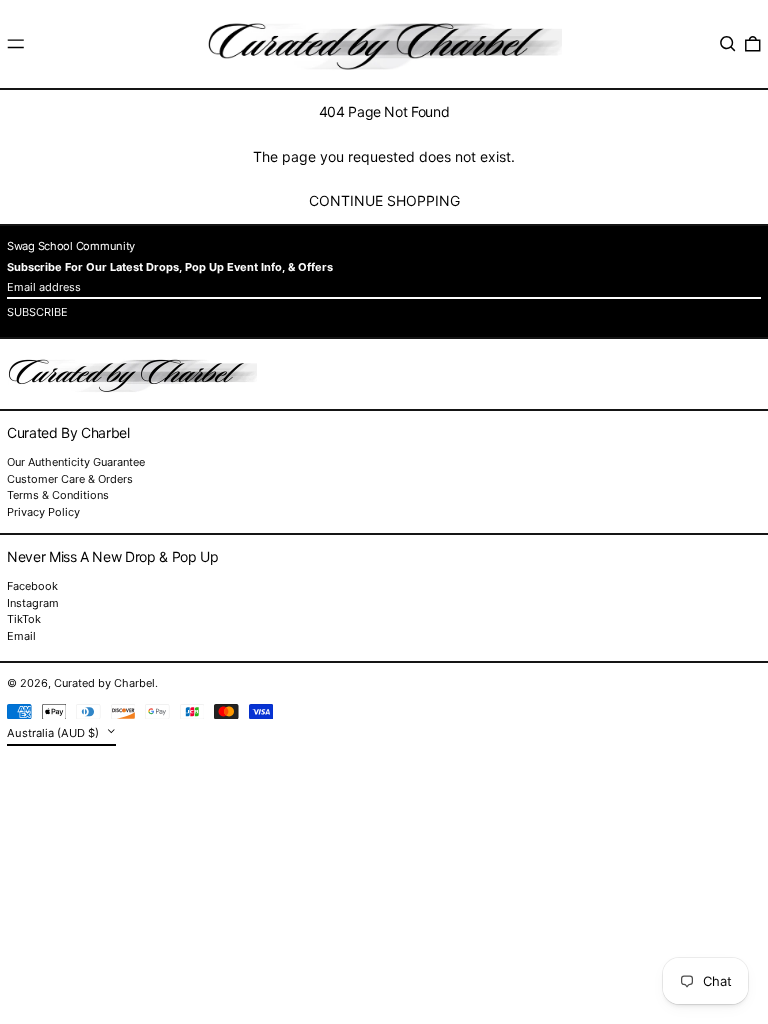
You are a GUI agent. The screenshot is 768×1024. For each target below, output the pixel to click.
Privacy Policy (43, 512)
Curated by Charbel (104, 683)
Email (21, 636)
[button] (728, 44)
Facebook (32, 586)
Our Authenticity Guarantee (76, 462)
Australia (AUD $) (54, 733)
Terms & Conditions (58, 495)
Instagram (33, 603)
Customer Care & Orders (70, 479)
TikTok (24, 619)
